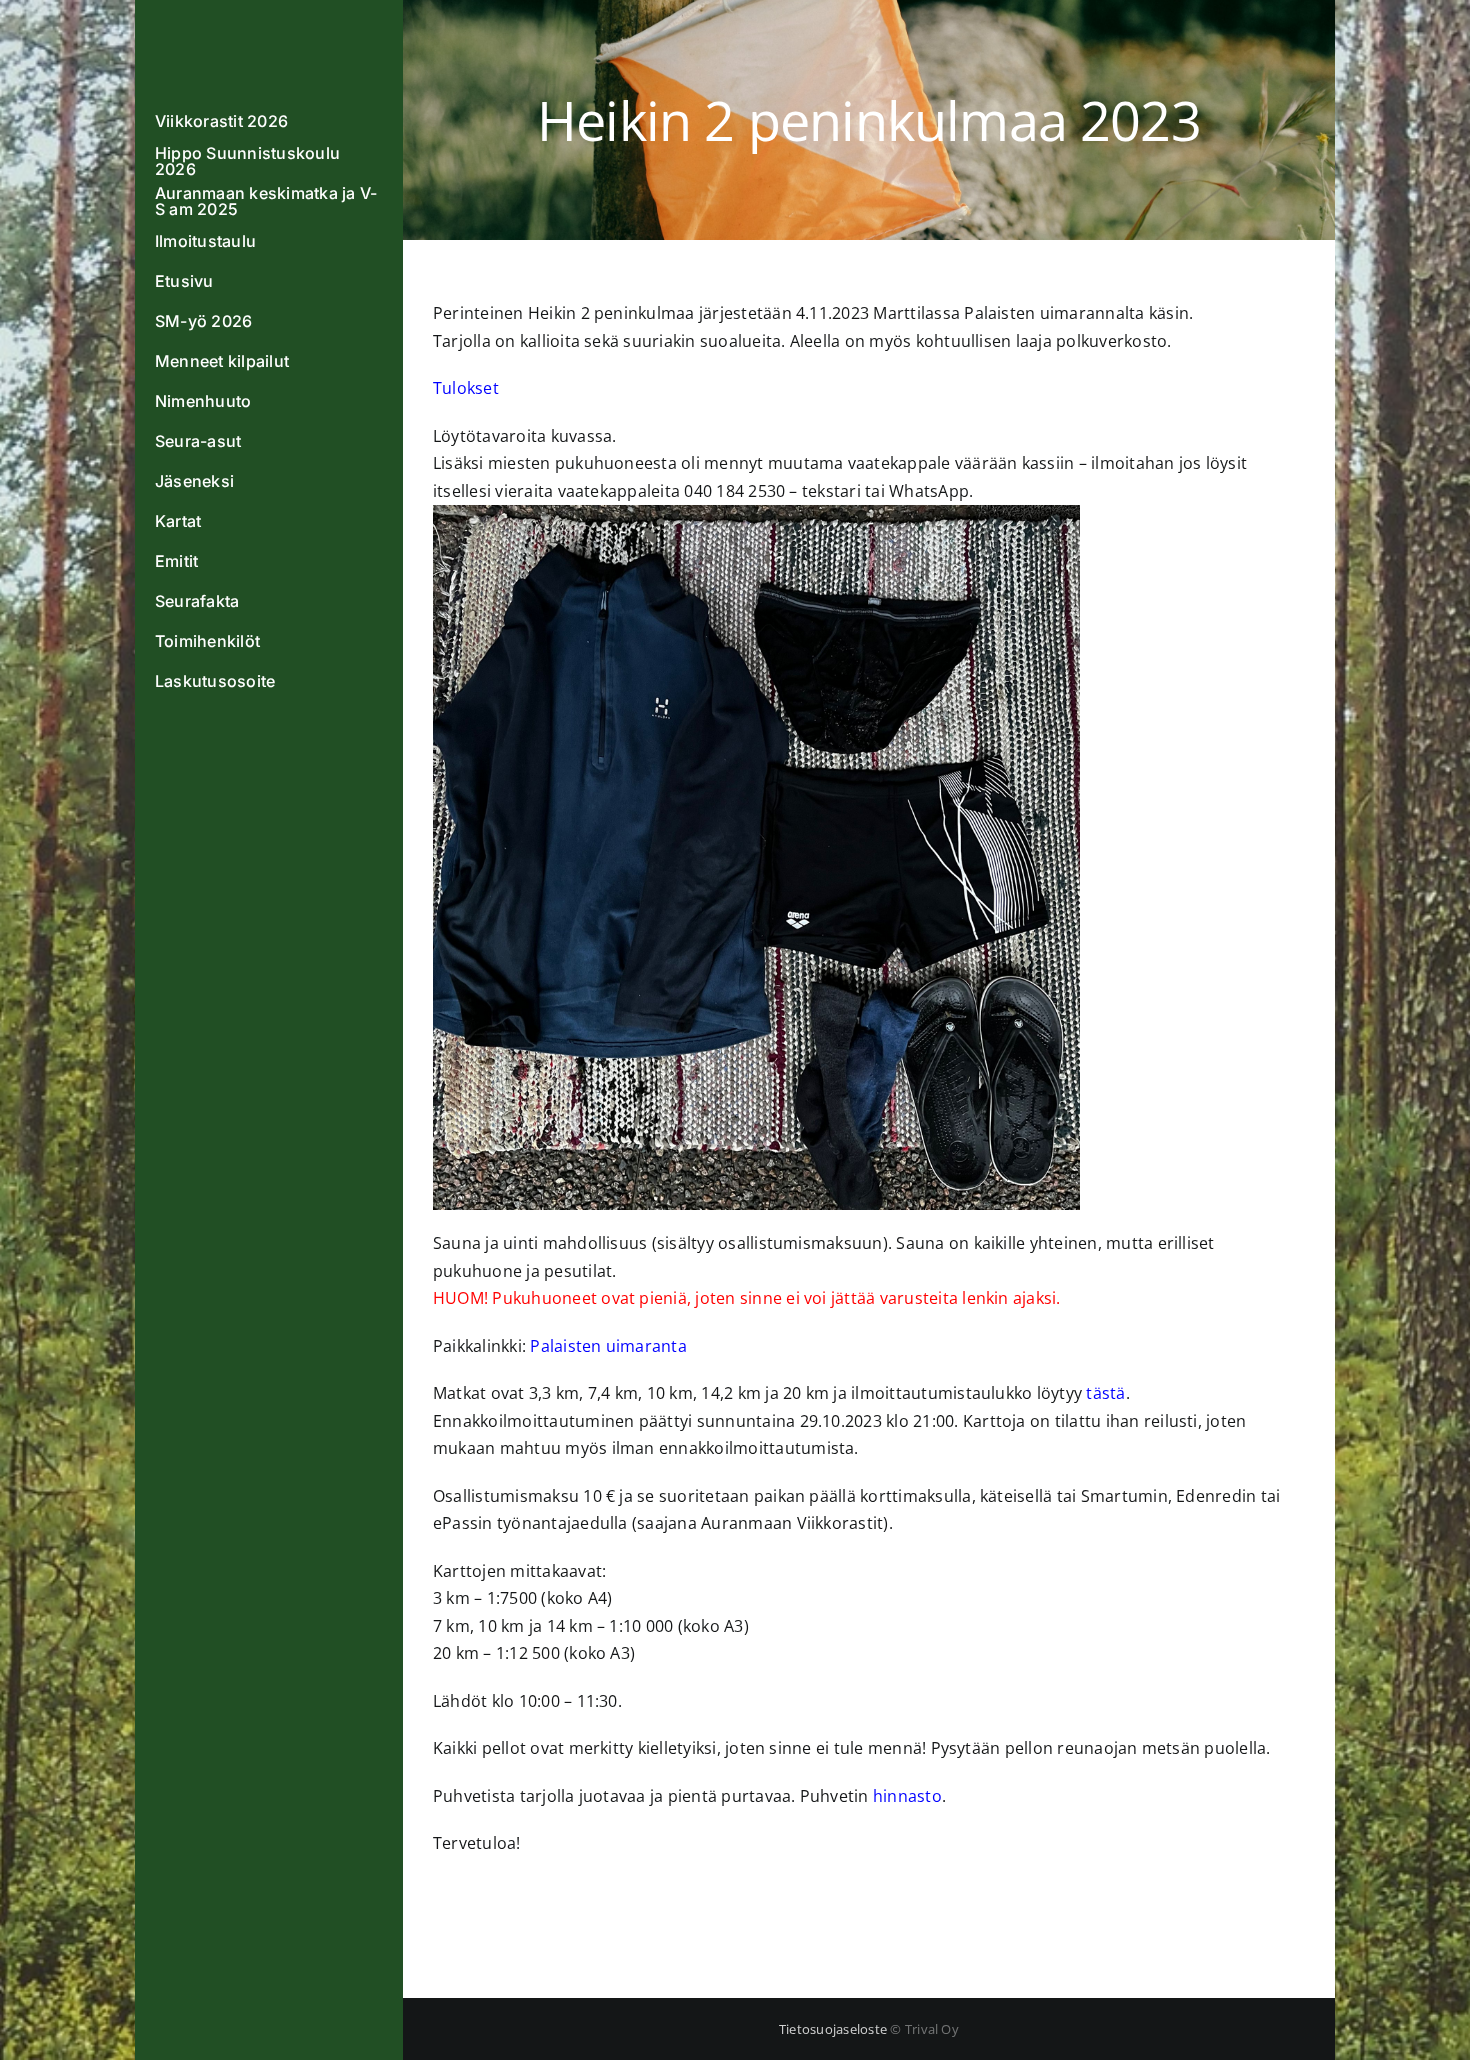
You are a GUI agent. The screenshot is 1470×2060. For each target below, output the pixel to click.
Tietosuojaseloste (833, 2029)
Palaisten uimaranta (608, 1346)
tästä (1105, 1393)
